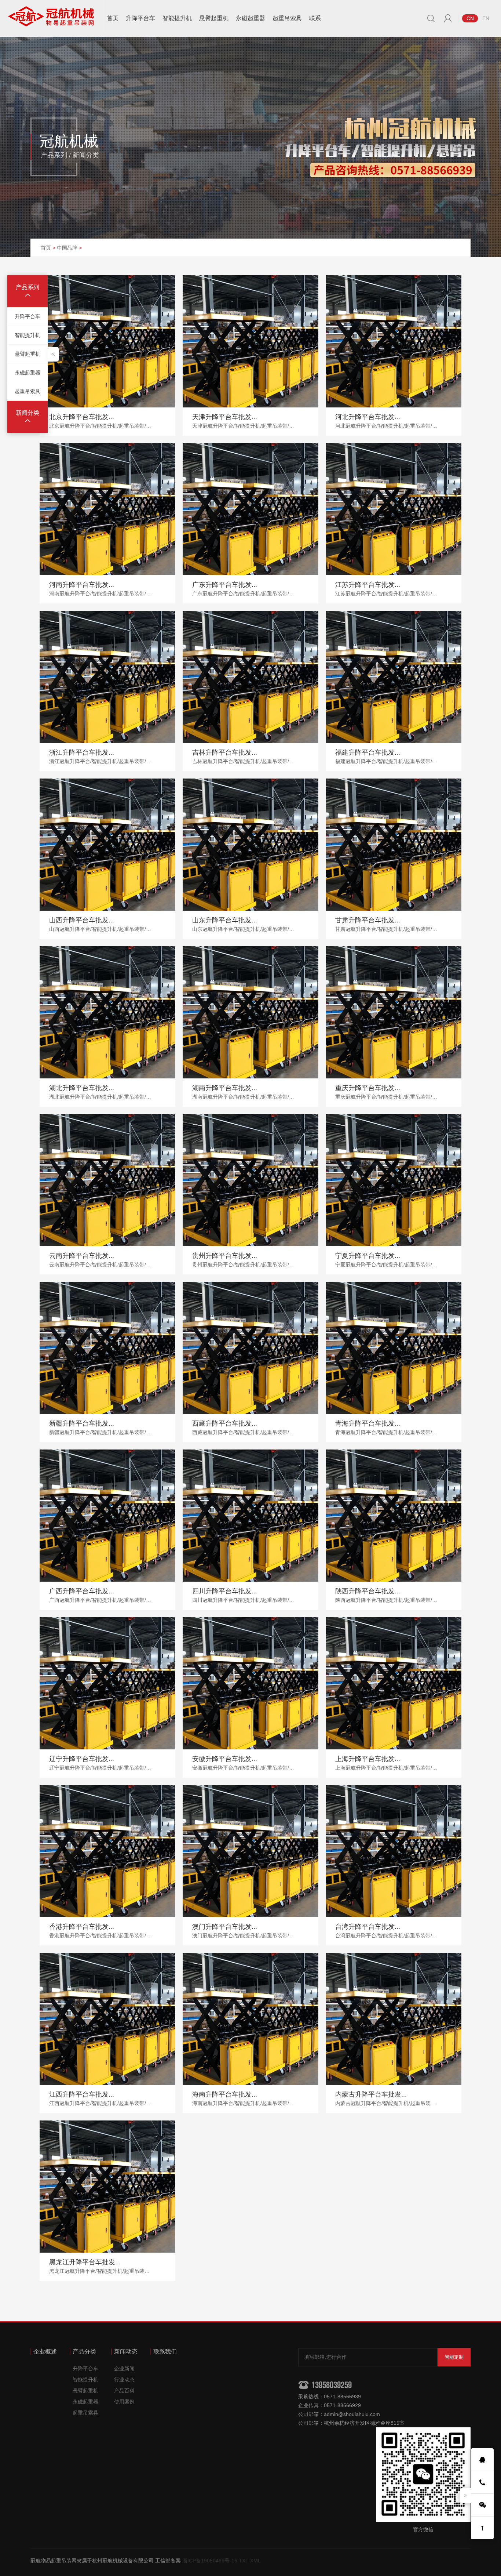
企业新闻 (124, 2369)
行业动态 (124, 2380)
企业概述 (45, 2352)
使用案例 (124, 2402)
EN (486, 18)
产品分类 (84, 2352)
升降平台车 (140, 18)
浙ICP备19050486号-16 (210, 2561)
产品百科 (124, 2391)
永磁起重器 (251, 18)
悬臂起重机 (214, 18)
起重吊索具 (287, 18)
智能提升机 (177, 18)
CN (470, 18)
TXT (244, 2561)
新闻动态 (126, 2352)
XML (255, 2561)
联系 (315, 18)
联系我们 (165, 2352)
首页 (113, 18)
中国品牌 (67, 248)
